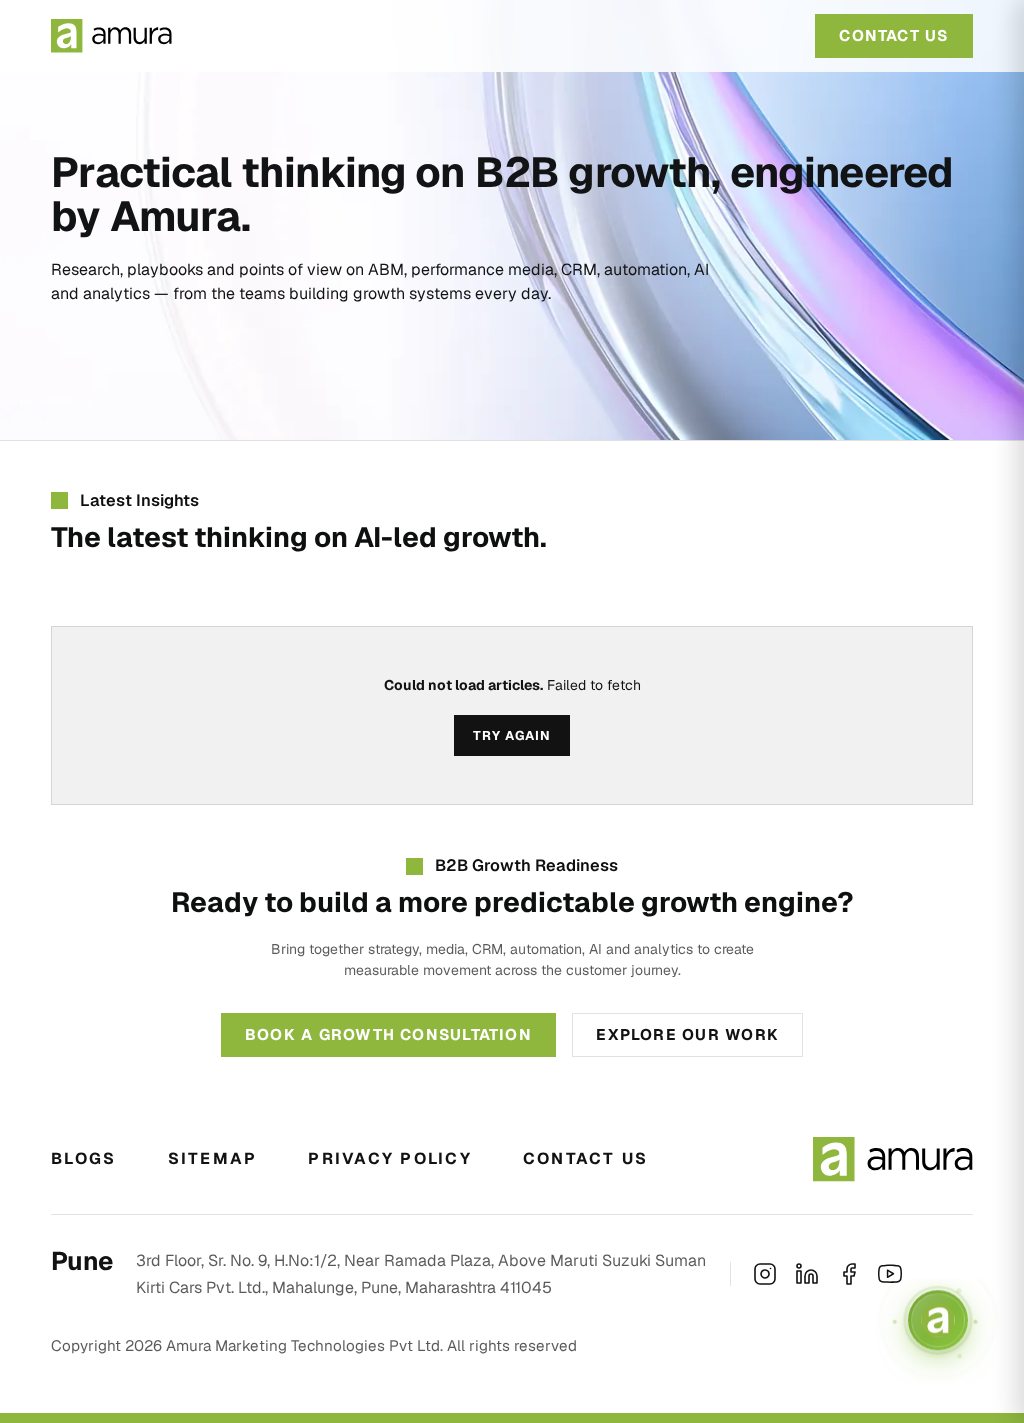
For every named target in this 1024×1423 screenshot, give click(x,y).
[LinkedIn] (807, 1274)
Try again (511, 735)
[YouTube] (890, 1274)
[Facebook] (849, 1274)
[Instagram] (765, 1274)
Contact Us (585, 1158)
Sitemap (213, 1158)
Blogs (83, 1158)
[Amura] (111, 36)
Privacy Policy (389, 1158)
